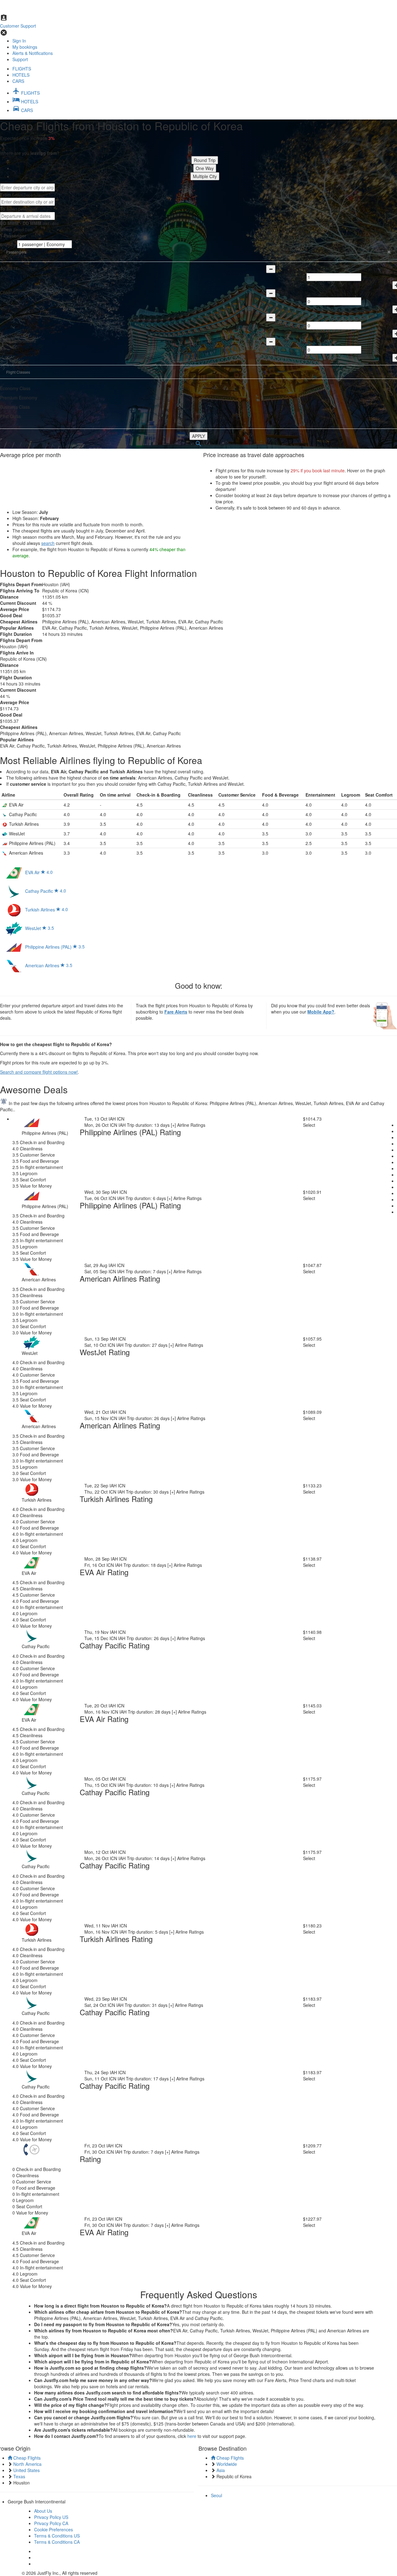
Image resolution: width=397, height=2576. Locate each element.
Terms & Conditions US (57, 2536)
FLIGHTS (22, 69)
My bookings (25, 47)
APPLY (198, 436)
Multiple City (205, 176)
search (48, 543)
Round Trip (205, 160)
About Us (43, 2511)
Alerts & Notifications (33, 53)
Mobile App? (321, 1012)
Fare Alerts (176, 1012)
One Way (205, 168)
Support (20, 59)
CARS (18, 81)
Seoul (216, 2495)
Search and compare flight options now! (39, 1072)
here (192, 2436)
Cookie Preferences (54, 2529)
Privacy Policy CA (51, 2523)
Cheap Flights (26, 2458)
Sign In (19, 41)
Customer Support (18, 26)
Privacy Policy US (51, 2517)
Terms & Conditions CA (57, 2542)
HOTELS (21, 75)
